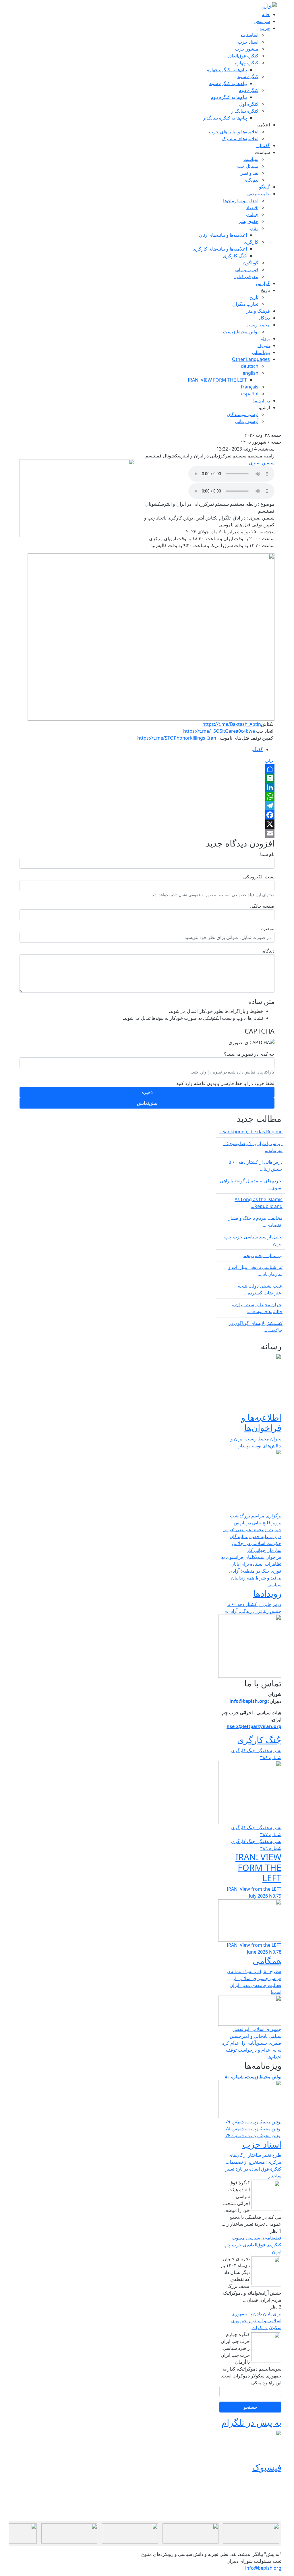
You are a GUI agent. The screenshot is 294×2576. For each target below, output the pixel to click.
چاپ (270, 761)
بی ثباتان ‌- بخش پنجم (263, 1255)
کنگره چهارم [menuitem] (246, 63)
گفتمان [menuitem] (263, 145)
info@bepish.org (263, 2568)
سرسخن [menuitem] (262, 21)
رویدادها (267, 1593)
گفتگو (258, 749)
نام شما (267, 854)
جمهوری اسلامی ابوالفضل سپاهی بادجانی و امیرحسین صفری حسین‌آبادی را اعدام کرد (252, 2036)
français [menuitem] (250, 387)
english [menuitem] (251, 373)
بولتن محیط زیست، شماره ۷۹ (253, 2122)
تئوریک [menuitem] (264, 345)
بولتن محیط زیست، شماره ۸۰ (253, 2077)
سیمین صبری (262, 463)
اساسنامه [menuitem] (249, 35)
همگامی (267, 1961)
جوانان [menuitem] (252, 214)
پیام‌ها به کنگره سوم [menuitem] (228, 83)
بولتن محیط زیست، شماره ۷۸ (253, 2129)
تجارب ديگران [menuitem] (245, 304)
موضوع (267, 928)
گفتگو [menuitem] (264, 187)
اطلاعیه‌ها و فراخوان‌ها (261, 1422)
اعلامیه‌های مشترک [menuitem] (240, 138)
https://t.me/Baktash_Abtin (232, 724)
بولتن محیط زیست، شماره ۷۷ (253, 2136)
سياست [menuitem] (262, 152)
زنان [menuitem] (254, 228)
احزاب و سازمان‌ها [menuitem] (241, 201)
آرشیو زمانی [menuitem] (247, 421)
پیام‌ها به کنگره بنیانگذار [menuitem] (225, 118)
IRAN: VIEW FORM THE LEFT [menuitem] (217, 380)
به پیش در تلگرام (251, 2422)
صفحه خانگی (262, 906)
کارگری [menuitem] (251, 242)
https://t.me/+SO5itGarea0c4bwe (219, 731)
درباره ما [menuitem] (262, 401)
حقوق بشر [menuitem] (248, 221)
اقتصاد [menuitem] (252, 207)
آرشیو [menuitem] (264, 407)
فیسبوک (267, 2467)
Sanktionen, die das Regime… (251, 1132)
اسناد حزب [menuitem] (248, 42)
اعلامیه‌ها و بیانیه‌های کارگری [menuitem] (220, 249)
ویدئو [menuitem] (265, 338)
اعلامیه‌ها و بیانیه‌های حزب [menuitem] (234, 132)
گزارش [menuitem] (263, 283)
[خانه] (269, 6)
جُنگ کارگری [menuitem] (235, 256)
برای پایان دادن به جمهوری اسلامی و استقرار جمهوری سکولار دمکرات (256, 2321)
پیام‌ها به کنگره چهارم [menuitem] (227, 70)
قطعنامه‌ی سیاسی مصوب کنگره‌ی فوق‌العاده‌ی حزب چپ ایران (252, 2245)
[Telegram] (147, 806)
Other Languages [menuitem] (251, 359)
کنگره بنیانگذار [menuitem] (245, 111)
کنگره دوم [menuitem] (249, 90)
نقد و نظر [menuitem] (249, 173)
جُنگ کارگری (259, 1740)
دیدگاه (269, 951)
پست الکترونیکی (259, 877)
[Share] (147, 769)
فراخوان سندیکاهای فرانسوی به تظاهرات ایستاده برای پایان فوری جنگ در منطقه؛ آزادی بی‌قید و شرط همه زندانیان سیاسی (251, 1571)
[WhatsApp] (147, 797)
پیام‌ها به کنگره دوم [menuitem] (229, 97)
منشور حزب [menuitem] (247, 49)
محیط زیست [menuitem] (258, 325)
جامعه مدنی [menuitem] (259, 194)
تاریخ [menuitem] (265, 290)
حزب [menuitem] (265, 28)
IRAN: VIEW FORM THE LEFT (258, 1867)
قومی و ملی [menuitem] (247, 270)
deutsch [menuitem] (250, 366)
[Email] (147, 833)
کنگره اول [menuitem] (249, 104)
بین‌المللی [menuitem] (261, 352)
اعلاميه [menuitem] (263, 125)
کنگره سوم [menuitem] (248, 76)
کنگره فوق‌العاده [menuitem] (243, 56)
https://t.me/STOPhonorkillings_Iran (177, 738)
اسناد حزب (262, 2144)
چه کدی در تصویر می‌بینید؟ (249, 1054)
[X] (147, 824)
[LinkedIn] (147, 787)
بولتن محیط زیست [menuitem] (241, 332)
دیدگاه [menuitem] (264, 318)
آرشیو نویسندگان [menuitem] (243, 414)
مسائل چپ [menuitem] (248, 166)
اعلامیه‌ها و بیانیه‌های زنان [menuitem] (223, 235)
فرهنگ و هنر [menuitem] (258, 311)
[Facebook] (147, 815)
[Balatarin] (147, 778)
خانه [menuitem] (266, 14)
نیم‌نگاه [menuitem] (252, 180)
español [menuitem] (250, 394)
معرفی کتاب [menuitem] (246, 276)
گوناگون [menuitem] (251, 263)
